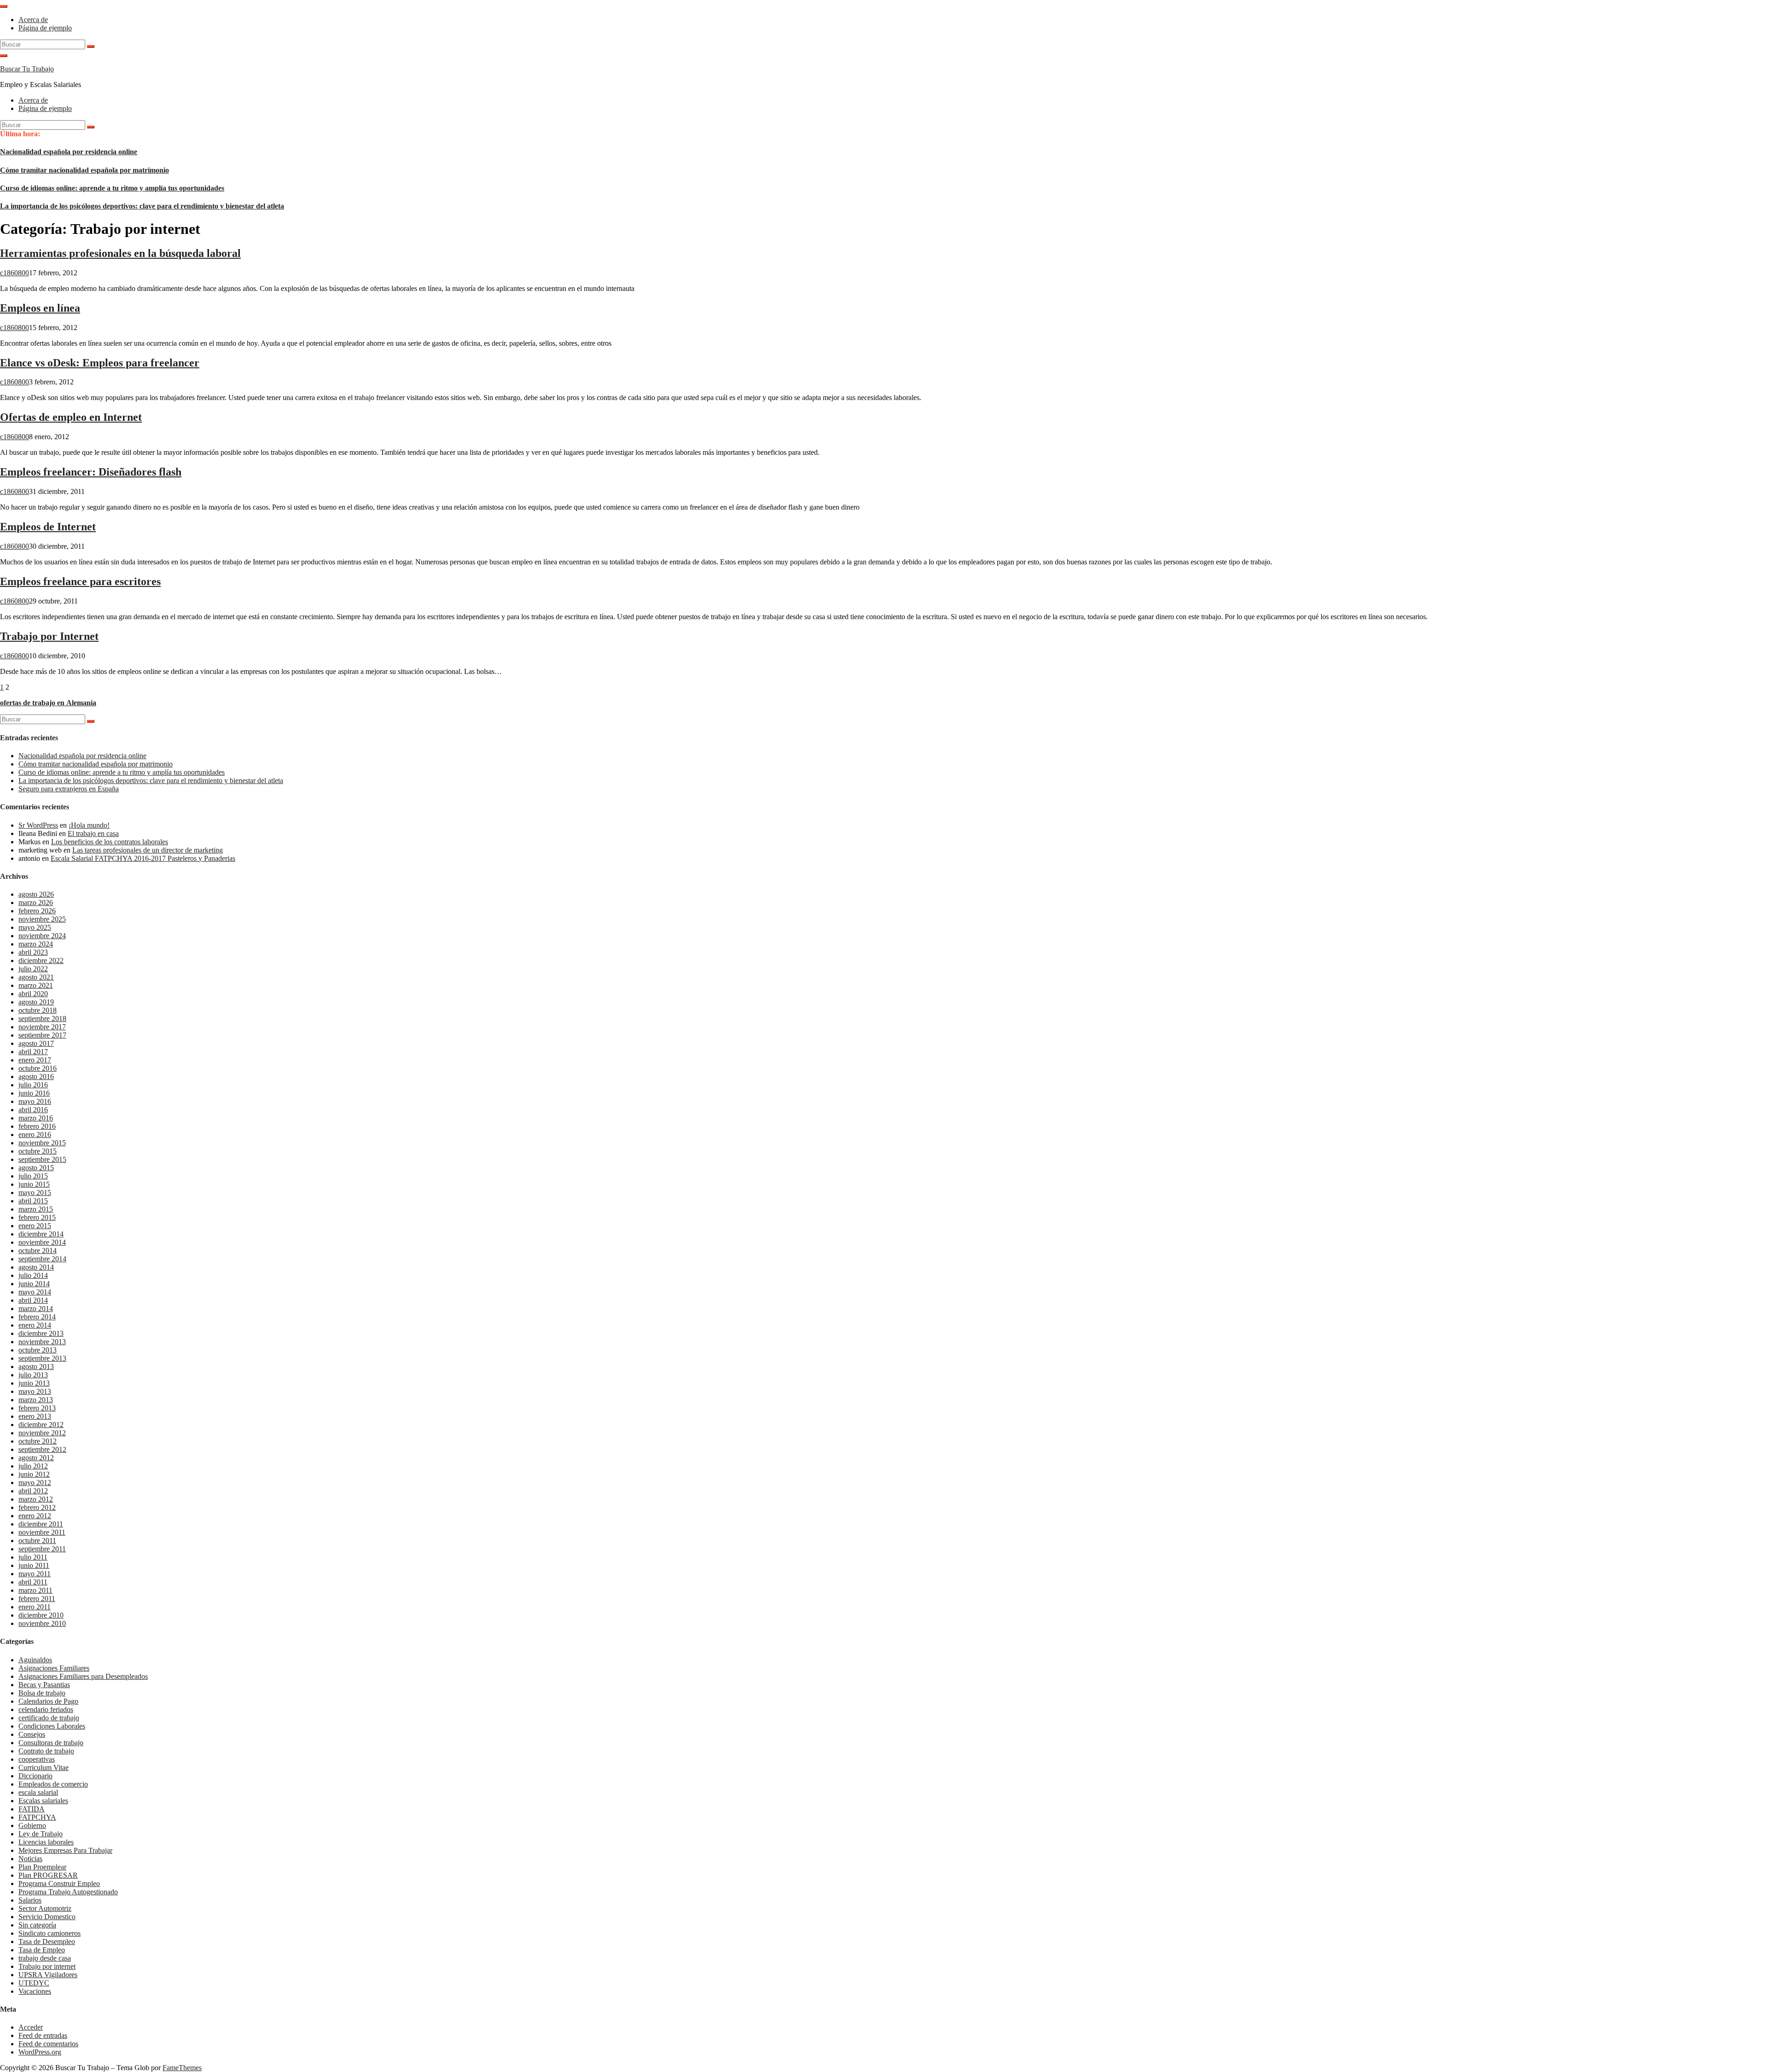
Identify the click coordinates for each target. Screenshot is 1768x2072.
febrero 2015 (37, 1217)
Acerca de (33, 20)
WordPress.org (40, 2052)
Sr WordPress (38, 825)
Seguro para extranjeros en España (69, 789)
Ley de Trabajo (41, 1834)
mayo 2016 (35, 1101)
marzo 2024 (36, 944)
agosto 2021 (36, 977)
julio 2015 (33, 1176)
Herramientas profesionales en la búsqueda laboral (120, 253)
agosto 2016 (36, 1077)
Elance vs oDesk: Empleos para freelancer (100, 363)
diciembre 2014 (41, 1234)
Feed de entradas (43, 2035)
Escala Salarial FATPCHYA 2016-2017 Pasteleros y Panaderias (143, 858)
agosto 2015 (36, 1168)
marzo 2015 (36, 1209)
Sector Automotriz (45, 1908)
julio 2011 (33, 1557)
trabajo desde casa (45, 1958)
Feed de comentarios (48, 2044)
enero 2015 (35, 1226)
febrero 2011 (37, 1599)
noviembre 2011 (42, 1532)
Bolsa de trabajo (42, 1693)
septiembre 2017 (42, 1035)
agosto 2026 (36, 894)
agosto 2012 (36, 1458)
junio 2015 (34, 1184)
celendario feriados (46, 1709)
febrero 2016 (37, 1126)
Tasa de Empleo (42, 1950)
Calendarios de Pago (48, 1701)
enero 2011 (35, 1607)
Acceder (31, 2027)
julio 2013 (33, 1375)
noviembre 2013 (42, 1342)
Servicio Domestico (47, 1917)
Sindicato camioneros (49, 1933)
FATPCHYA (37, 1817)
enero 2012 (35, 1516)
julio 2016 (33, 1085)
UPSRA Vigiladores (48, 1975)
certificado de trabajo (49, 1718)
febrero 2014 (37, 1317)
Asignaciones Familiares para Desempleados (83, 1676)
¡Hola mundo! (89, 825)
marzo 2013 (36, 1400)
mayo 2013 (35, 1391)
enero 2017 (35, 1060)
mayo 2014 (35, 1292)
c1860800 (15, 273)
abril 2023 (33, 952)
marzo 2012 (36, 1499)
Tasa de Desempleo (47, 1941)
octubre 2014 (38, 1251)
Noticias (30, 1859)
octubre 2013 (38, 1350)
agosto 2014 (36, 1267)
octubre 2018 (38, 1010)
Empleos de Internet (48, 527)
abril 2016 (33, 1110)
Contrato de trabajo (46, 1751)
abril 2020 (33, 994)
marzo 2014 (36, 1309)
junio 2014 (34, 1284)
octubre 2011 (37, 1541)
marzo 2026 (36, 903)
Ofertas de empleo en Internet (71, 417)
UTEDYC (34, 1983)
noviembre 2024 (42, 936)
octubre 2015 (38, 1151)
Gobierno (32, 1825)
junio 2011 (34, 1565)
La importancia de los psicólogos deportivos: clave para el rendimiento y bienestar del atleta (142, 206)
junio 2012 (34, 1474)
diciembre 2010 (41, 1615)
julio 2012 (33, 1466)
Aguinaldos (35, 1660)
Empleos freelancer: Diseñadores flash (91, 472)
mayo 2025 (35, 927)
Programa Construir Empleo (59, 1883)
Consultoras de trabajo (51, 1743)
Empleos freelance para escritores (80, 581)
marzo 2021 (36, 985)
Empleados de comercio (53, 1784)
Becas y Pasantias (44, 1685)
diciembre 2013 (41, 1333)
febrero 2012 (37, 1507)
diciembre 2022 (41, 961)
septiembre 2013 (42, 1358)
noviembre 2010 (42, 1623)
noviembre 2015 (42, 1143)
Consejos (32, 1734)
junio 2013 (34, 1383)
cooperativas (37, 1759)
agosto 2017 (36, 1043)
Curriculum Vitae (44, 1767)
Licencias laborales (46, 1842)
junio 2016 (34, 1093)
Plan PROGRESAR (48, 1875)
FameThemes (182, 2068)
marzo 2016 (36, 1118)
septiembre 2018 (42, 1019)
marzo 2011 (35, 1590)
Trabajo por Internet (49, 636)
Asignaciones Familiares (54, 1668)
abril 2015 (33, 1201)
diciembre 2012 (41, 1425)
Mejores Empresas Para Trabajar (65, 1850)
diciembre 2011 (41, 1524)
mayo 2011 (35, 1574)
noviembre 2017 (42, 1027)
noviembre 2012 (42, 1433)
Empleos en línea (40, 308)
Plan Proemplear (42, 1867)
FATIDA (32, 1809)
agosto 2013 (36, 1367)
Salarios (30, 1900)
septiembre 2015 (42, 1159)
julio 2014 (33, 1275)
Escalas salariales (43, 1801)
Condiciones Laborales (52, 1726)
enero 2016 (35, 1135)
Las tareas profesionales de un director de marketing (148, 850)
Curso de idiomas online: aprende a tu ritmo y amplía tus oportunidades (112, 188)
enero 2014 (35, 1325)
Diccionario (35, 1776)
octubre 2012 (38, 1441)
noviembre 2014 (42, 1242)
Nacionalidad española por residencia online (69, 152)
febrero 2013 (37, 1408)
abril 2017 (33, 1052)
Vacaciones (35, 1991)
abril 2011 (33, 1582)
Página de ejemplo (45, 28)
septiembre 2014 (42, 1259)
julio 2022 (33, 969)
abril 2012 (33, 1491)
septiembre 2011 (42, 1549)
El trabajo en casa (93, 833)
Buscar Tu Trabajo (27, 69)
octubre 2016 (38, 1068)
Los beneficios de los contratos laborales (110, 842)
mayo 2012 (35, 1483)
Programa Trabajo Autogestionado (68, 1892)
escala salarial (38, 1792)
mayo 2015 (35, 1193)
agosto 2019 (36, 1002)
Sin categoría (37, 1925)
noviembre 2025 (42, 919)
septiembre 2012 (42, 1449)
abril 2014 (33, 1300)
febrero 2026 (37, 911)
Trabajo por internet (47, 1966)
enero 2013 (35, 1416)
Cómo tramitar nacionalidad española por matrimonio (84, 170)
